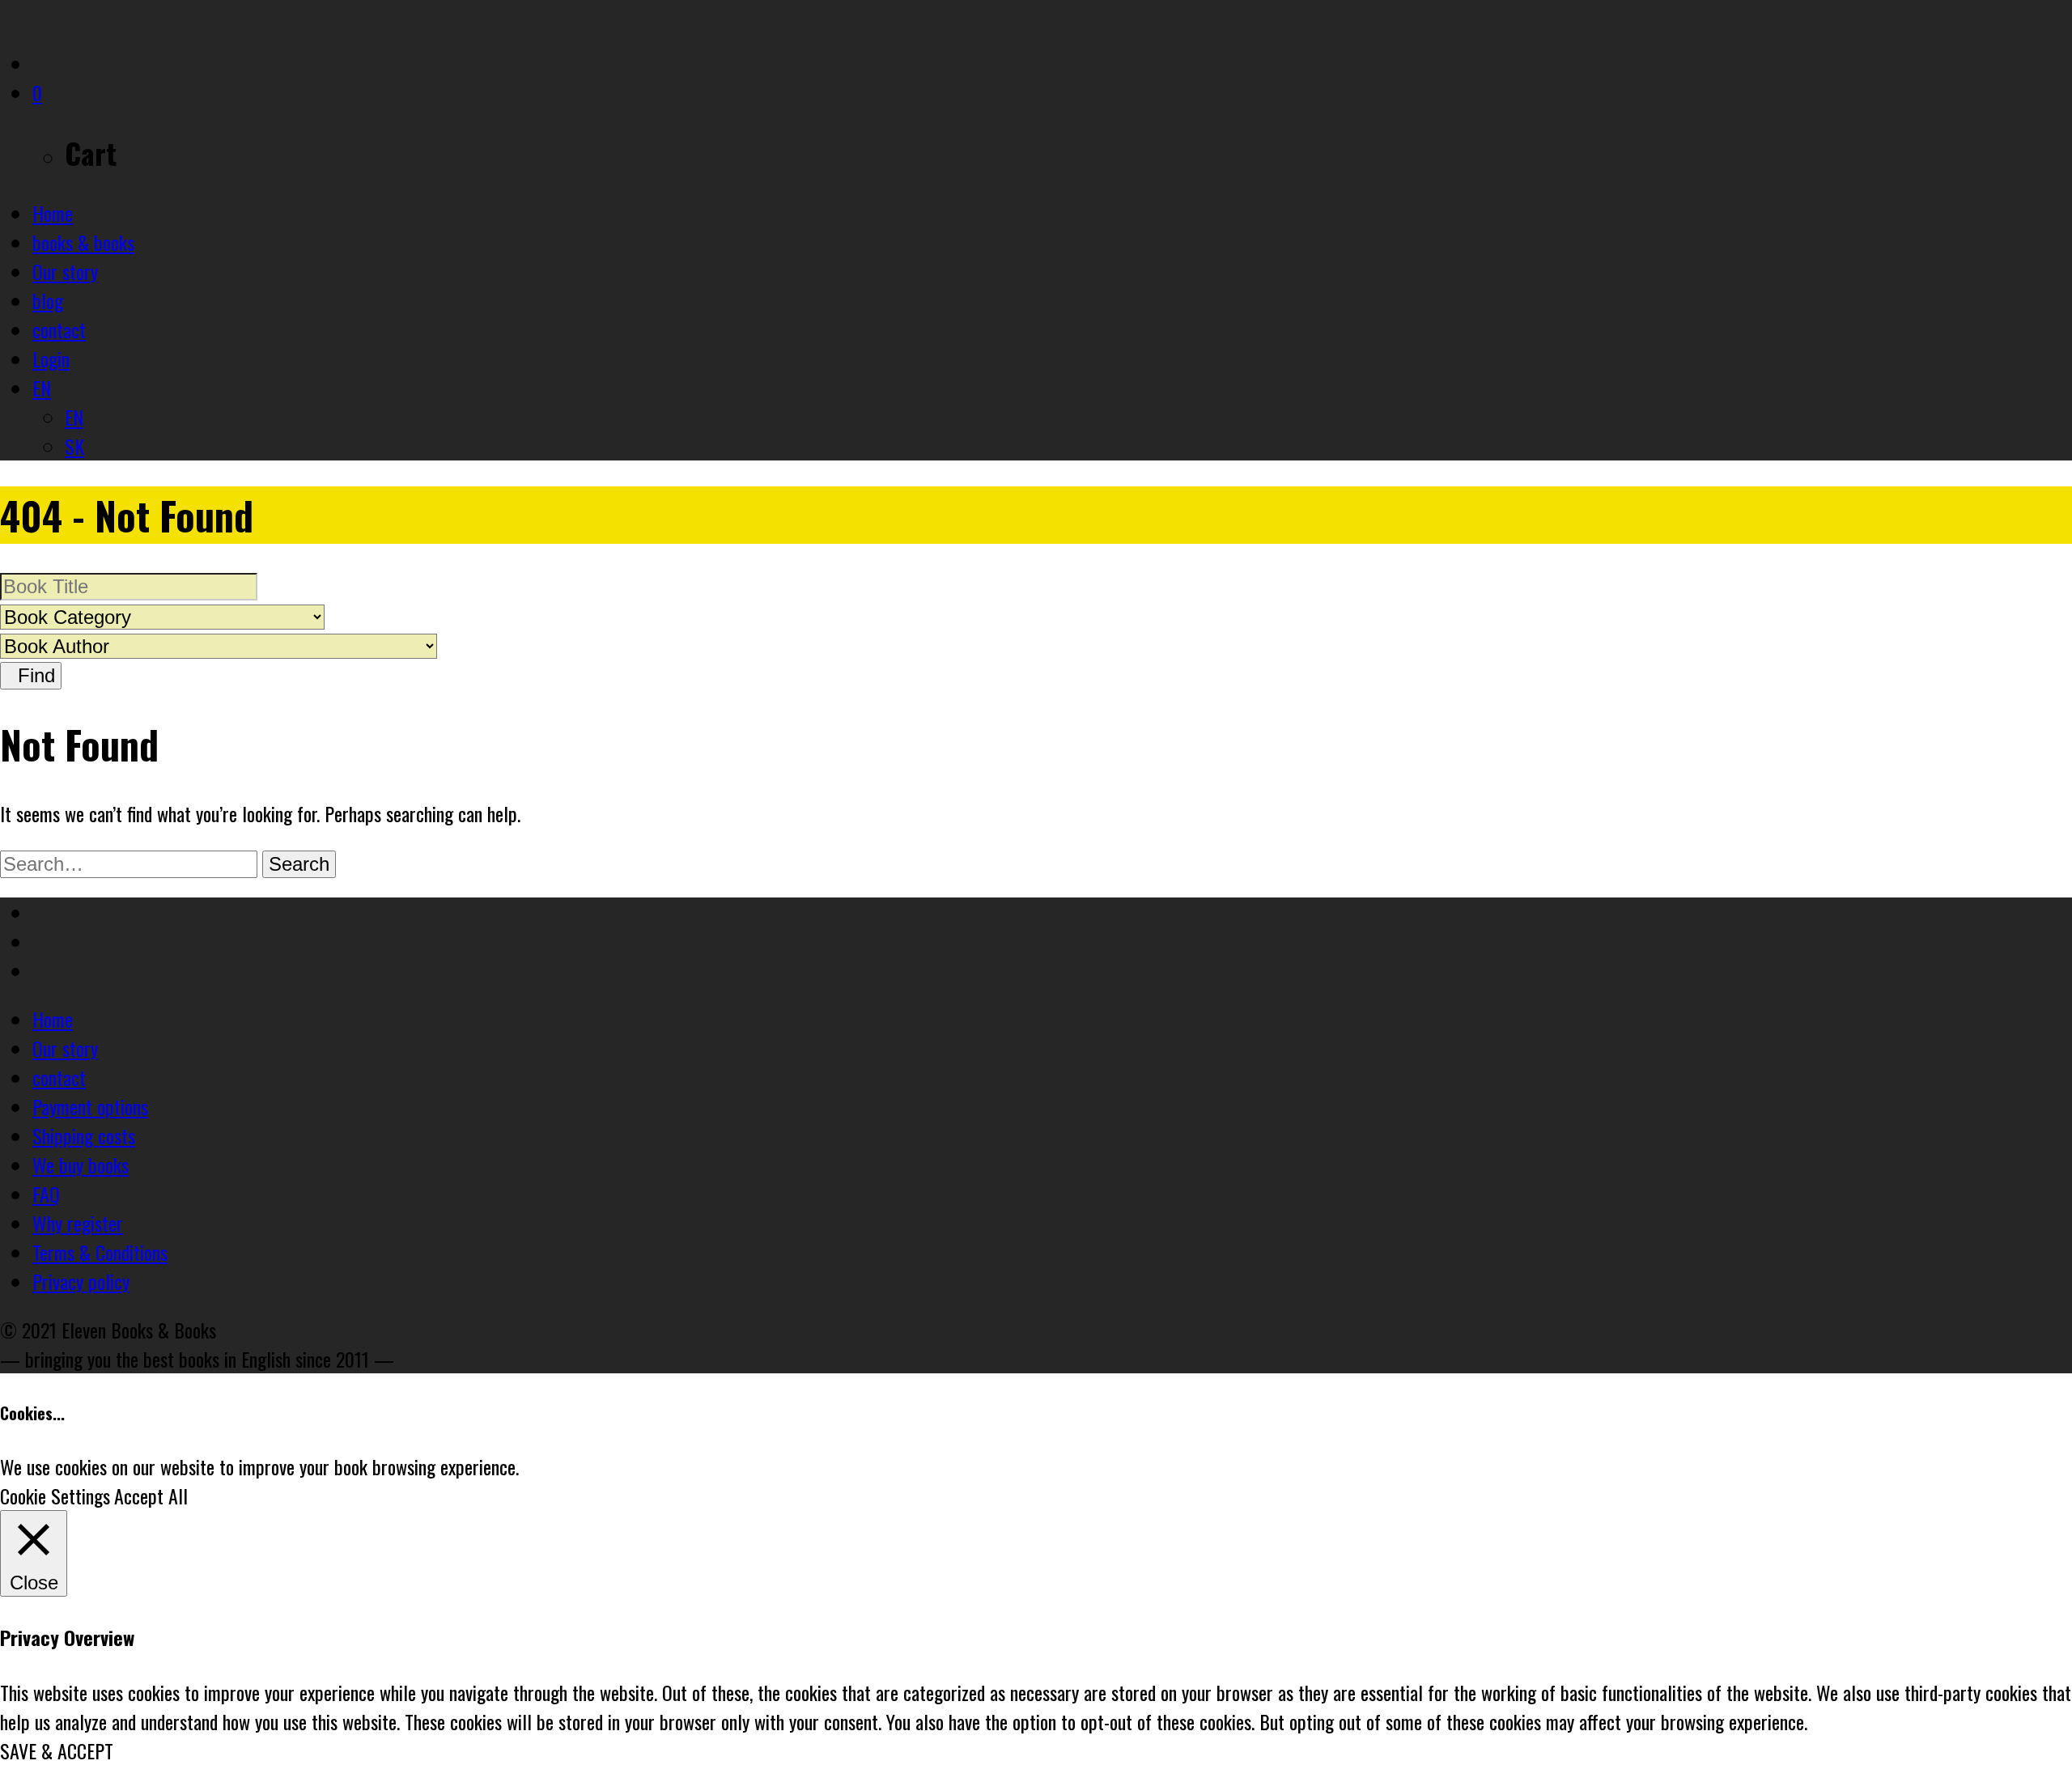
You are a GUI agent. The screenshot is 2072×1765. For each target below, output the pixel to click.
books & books (83, 242)
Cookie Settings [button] (55, 1496)
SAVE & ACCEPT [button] (57, 1750)
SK (74, 446)
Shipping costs (84, 1135)
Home (53, 213)
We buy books (81, 1165)
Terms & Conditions (100, 1252)
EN (42, 388)
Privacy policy (81, 1281)
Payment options (90, 1106)
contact (59, 329)
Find (31, 675)
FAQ (46, 1194)
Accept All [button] (151, 1496)
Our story (65, 271)
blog (48, 300)
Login (51, 359)
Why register (78, 1223)
